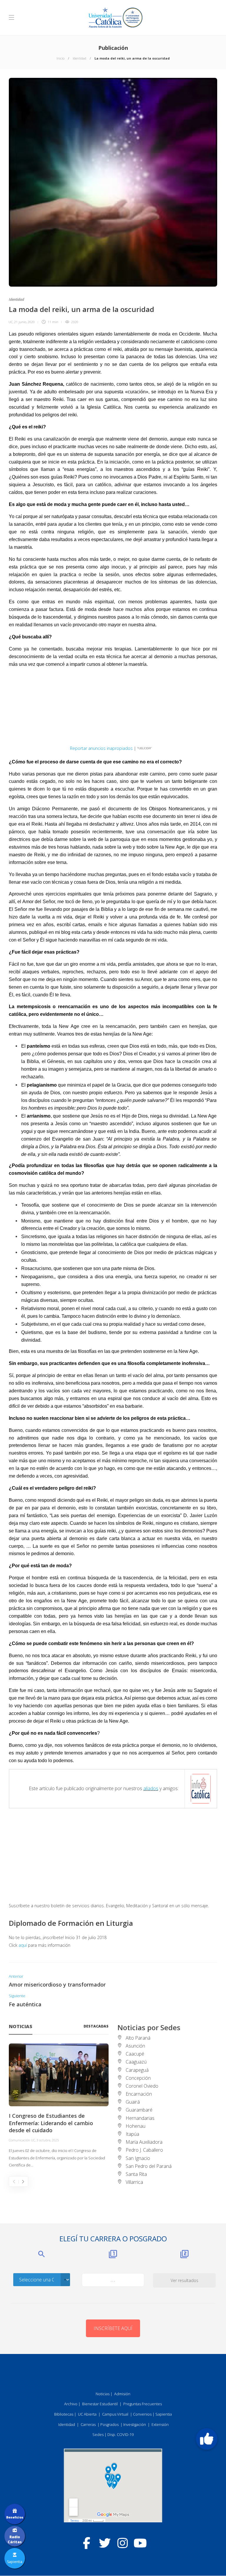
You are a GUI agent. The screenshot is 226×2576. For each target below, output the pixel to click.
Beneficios (15, 2517)
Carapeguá (137, 2070)
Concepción (138, 2078)
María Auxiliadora (144, 2142)
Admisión (122, 2394)
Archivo (71, 2404)
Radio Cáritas (15, 2539)
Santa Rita (136, 2174)
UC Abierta (87, 2414)
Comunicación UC (22, 2140)
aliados (151, 1788)
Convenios (142, 2414)
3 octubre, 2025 (48, 2140)
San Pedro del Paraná (149, 2166)
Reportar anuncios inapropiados (101, 748)
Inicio (60, 58)
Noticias (103, 2394)
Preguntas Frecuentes (143, 2404)
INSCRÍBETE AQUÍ (113, 2328)
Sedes (98, 2434)
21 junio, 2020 (24, 322)
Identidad (79, 58)
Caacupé (135, 2054)
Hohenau (136, 2126)
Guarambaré (139, 2110)
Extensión (160, 2424)
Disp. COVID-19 (121, 2434)
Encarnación (139, 2094)
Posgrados (109, 2424)
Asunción (135, 2046)
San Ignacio (138, 2158)
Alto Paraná (138, 2038)
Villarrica (134, 2182)
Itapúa (132, 2134)
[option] (59, 2106)
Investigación (135, 2424)
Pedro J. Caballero (144, 2150)
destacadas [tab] (96, 2026)
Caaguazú (136, 2062)
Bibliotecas (64, 2414)
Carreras (88, 2424)
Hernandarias (140, 2118)
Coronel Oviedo (142, 2086)
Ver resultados (185, 2280)
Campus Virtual (115, 2414)
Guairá (133, 2102)
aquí (23, 1945)
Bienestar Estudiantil (100, 2404)
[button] (207, 2439)
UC (11, 322)
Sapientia (164, 2414)
